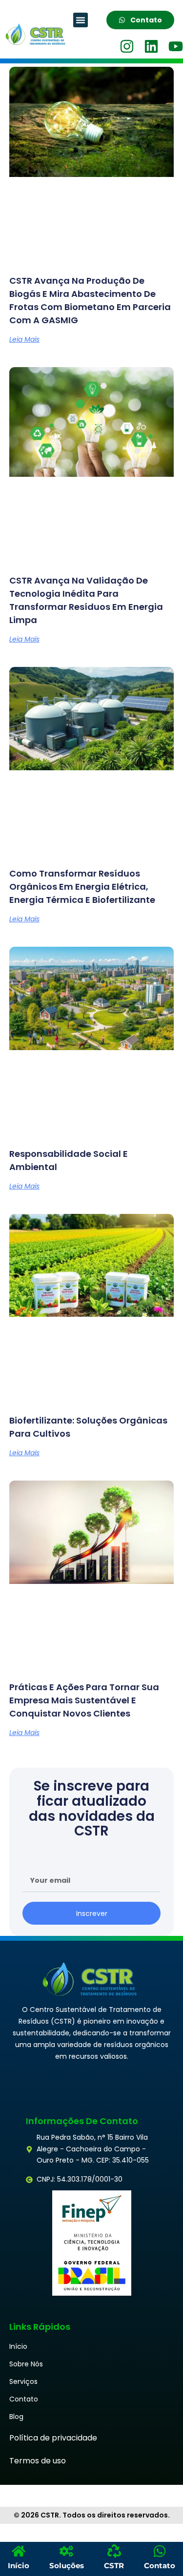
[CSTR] (114, 2551)
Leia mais (24, 339)
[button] (81, 20)
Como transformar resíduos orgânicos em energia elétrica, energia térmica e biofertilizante (82, 887)
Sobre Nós (26, 2364)
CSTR (114, 2566)
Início (18, 2346)
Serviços (23, 2381)
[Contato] (160, 2551)
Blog (16, 2417)
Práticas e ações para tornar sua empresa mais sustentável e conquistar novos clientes (84, 1700)
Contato (24, 2399)
